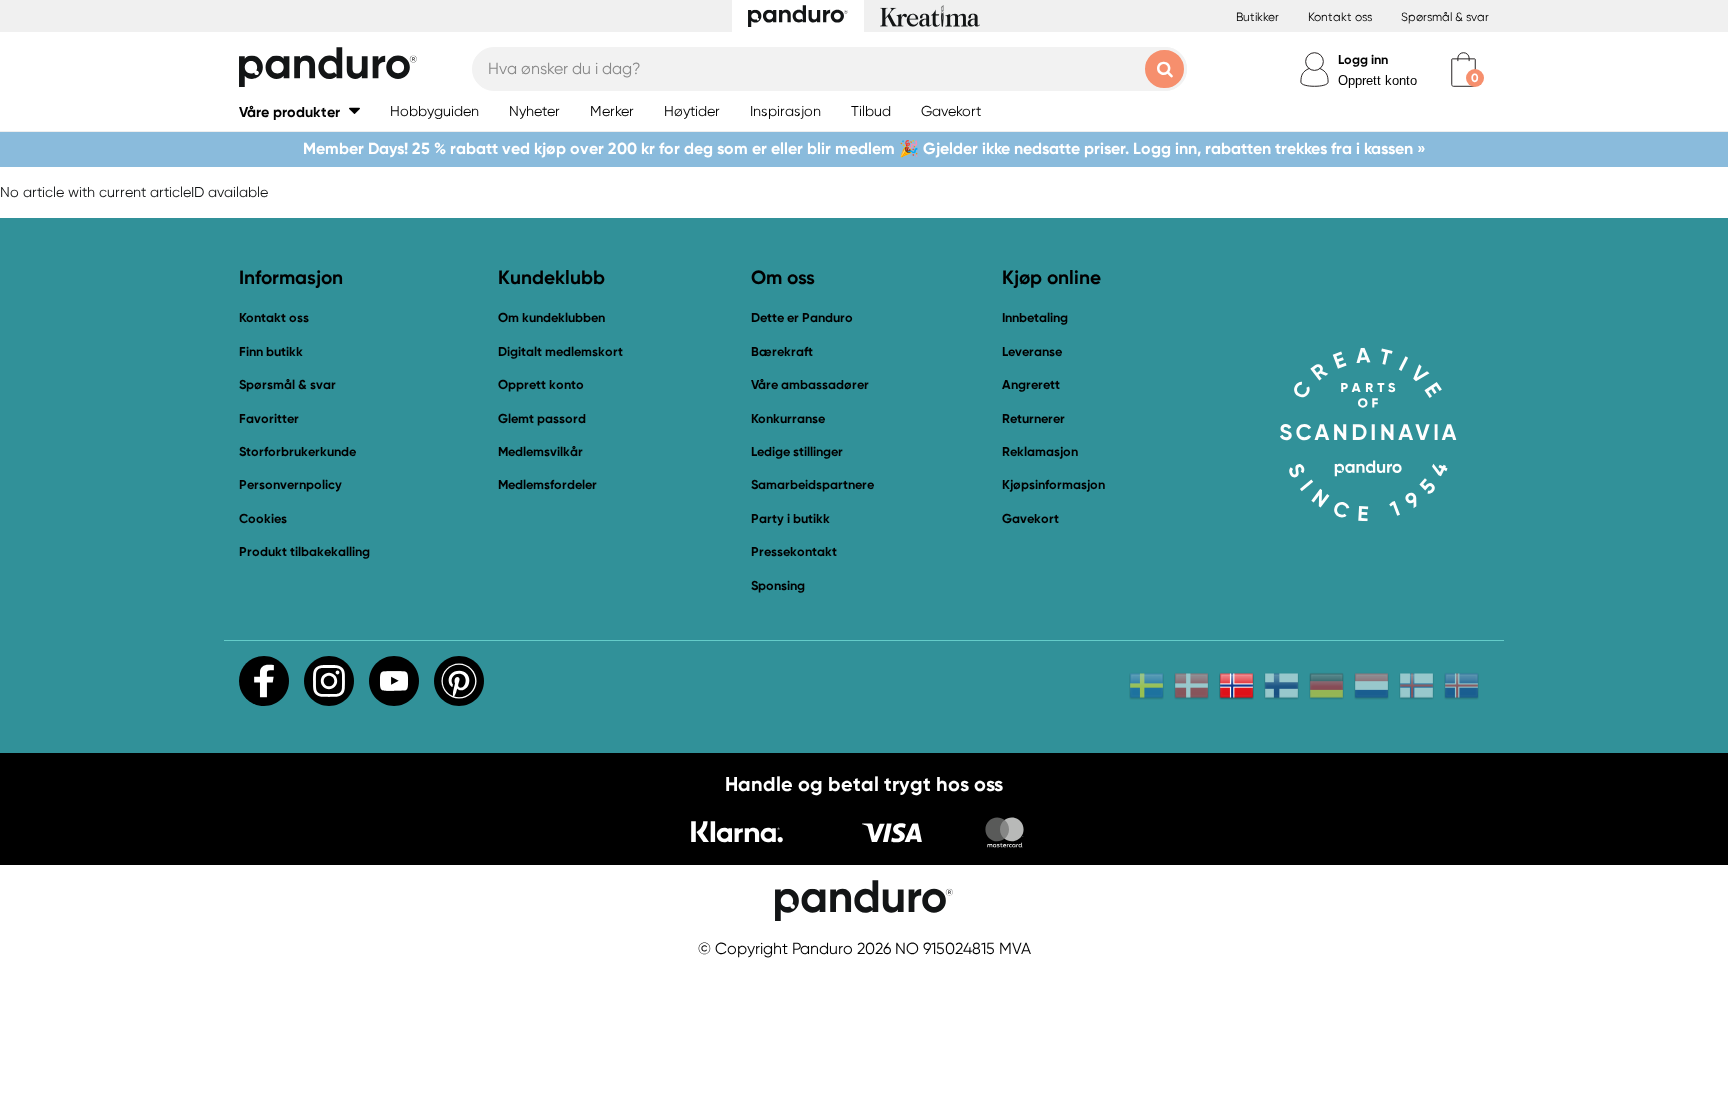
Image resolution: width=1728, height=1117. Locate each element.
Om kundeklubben (551, 317)
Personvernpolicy (290, 484)
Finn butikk (271, 351)
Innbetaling (1035, 317)
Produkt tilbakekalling (304, 551)
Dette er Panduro (802, 317)
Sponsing (778, 585)
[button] (299, 111)
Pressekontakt (794, 551)
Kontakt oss (1340, 17)
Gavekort (1030, 518)
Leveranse (1032, 351)
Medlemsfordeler (547, 484)
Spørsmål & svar (1445, 17)
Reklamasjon (1040, 451)
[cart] (1463, 69)
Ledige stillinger (797, 451)
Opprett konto (1377, 80)
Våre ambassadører (810, 384)
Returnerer (1033, 418)
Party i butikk (790, 518)
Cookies (263, 519)
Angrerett (1031, 384)
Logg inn (1363, 59)
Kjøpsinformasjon (1053, 484)
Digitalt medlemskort (560, 351)
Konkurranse (788, 418)
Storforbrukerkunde (297, 451)
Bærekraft (782, 351)
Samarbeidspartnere (812, 484)
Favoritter (269, 418)
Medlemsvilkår (540, 451)
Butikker (1257, 17)
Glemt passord (542, 418)
